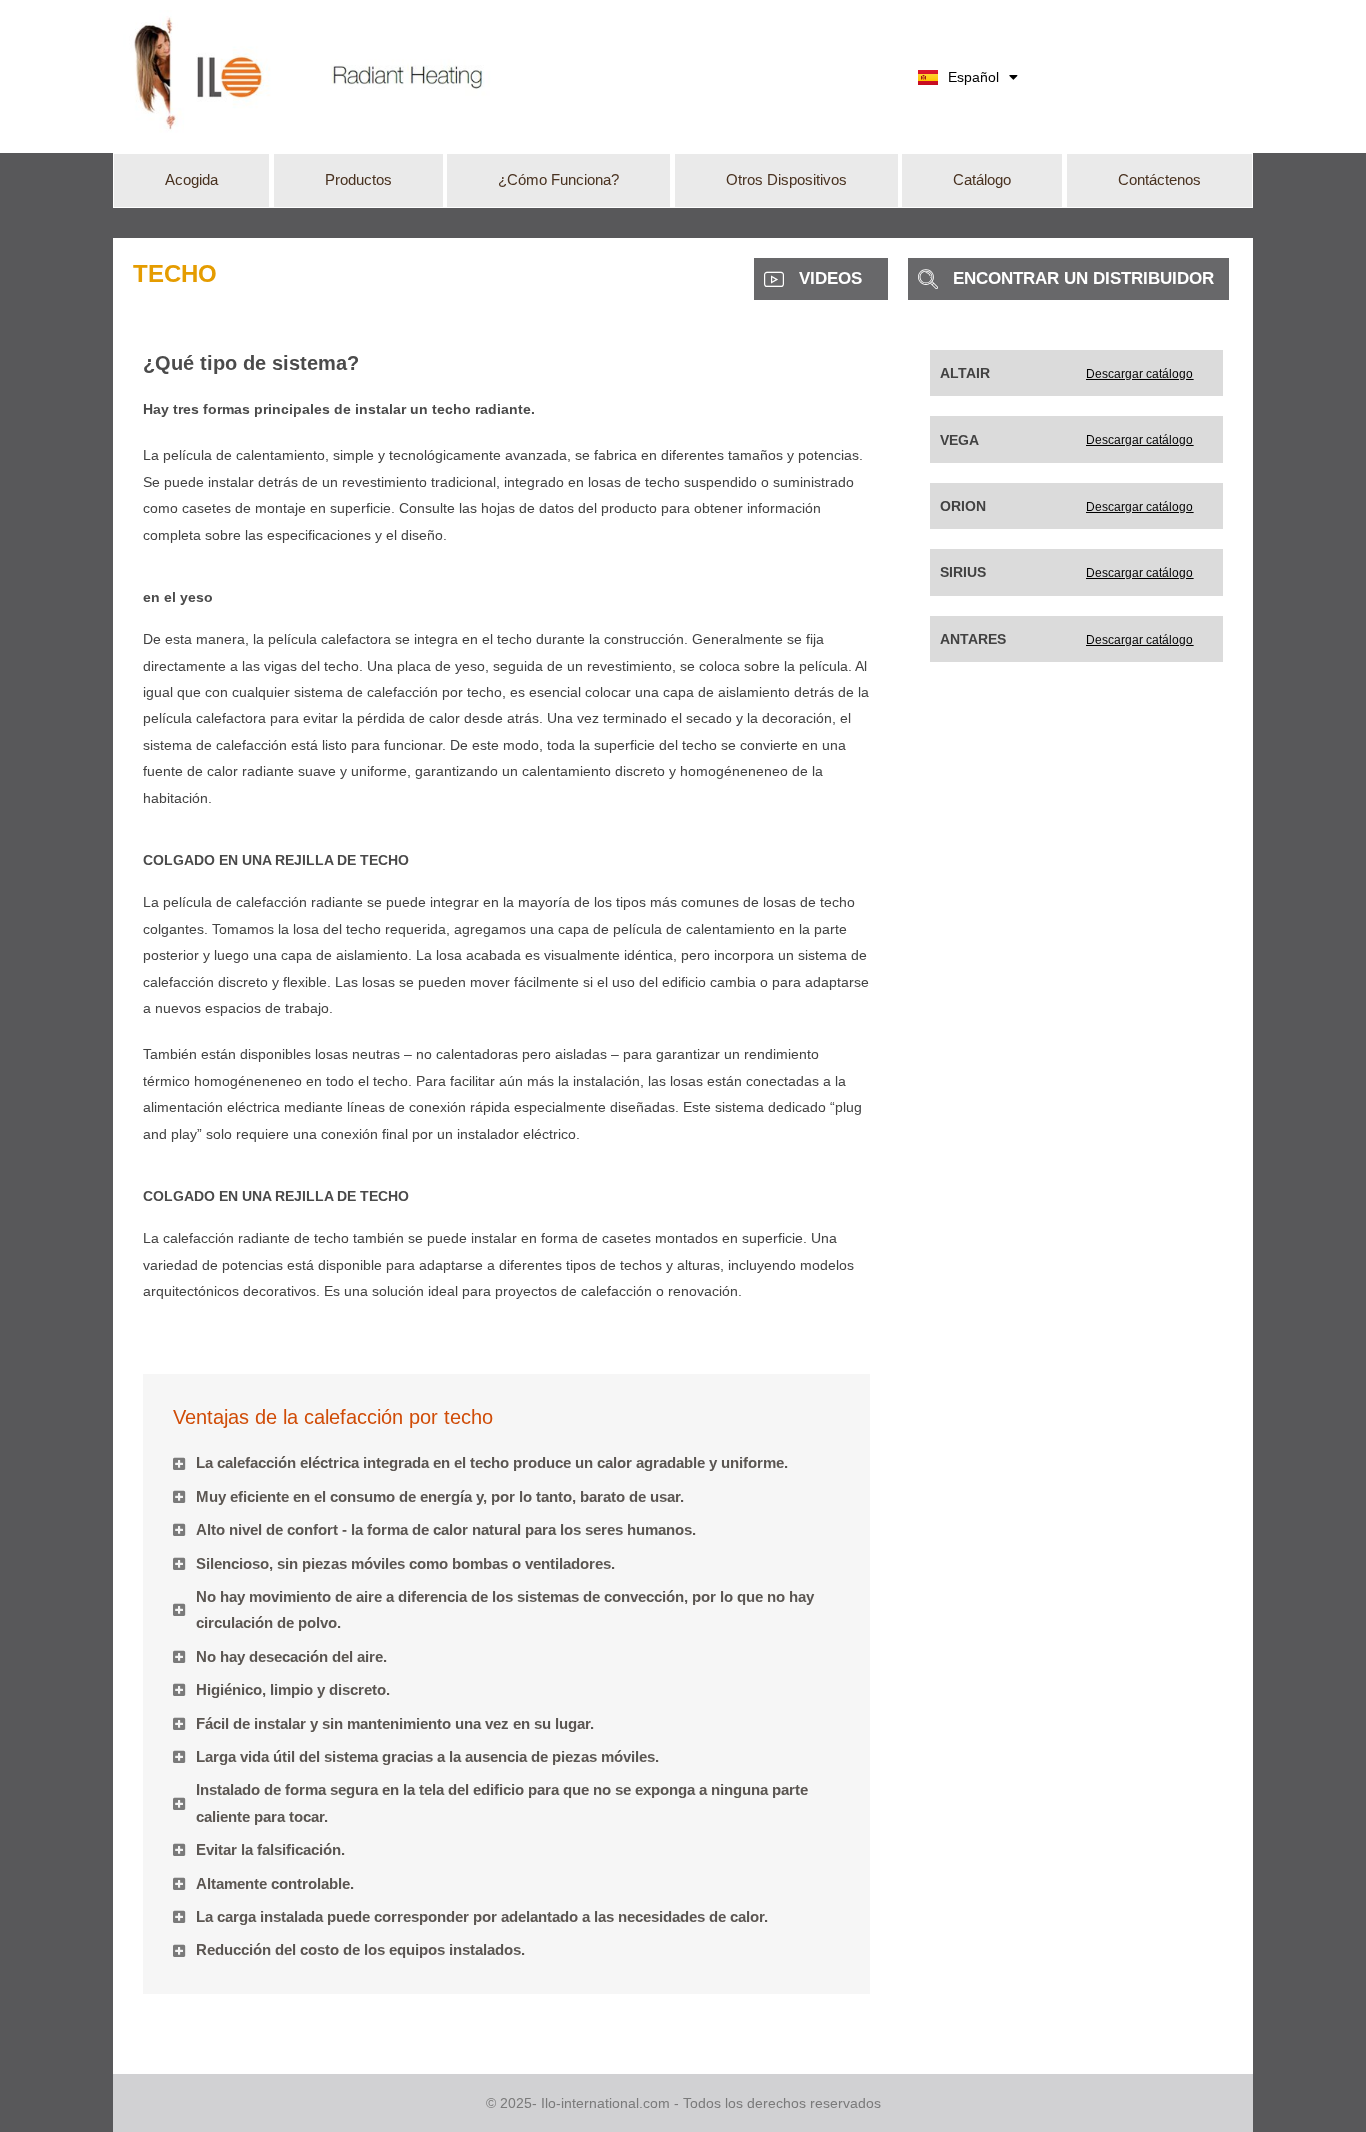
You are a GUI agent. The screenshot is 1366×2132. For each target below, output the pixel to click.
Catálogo (982, 179)
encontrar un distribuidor (1083, 278)
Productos (358, 179)
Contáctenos (1159, 179)
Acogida (191, 179)
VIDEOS (830, 278)
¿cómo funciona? (558, 179)
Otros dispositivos (786, 179)
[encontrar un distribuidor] (928, 279)
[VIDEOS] (774, 279)
